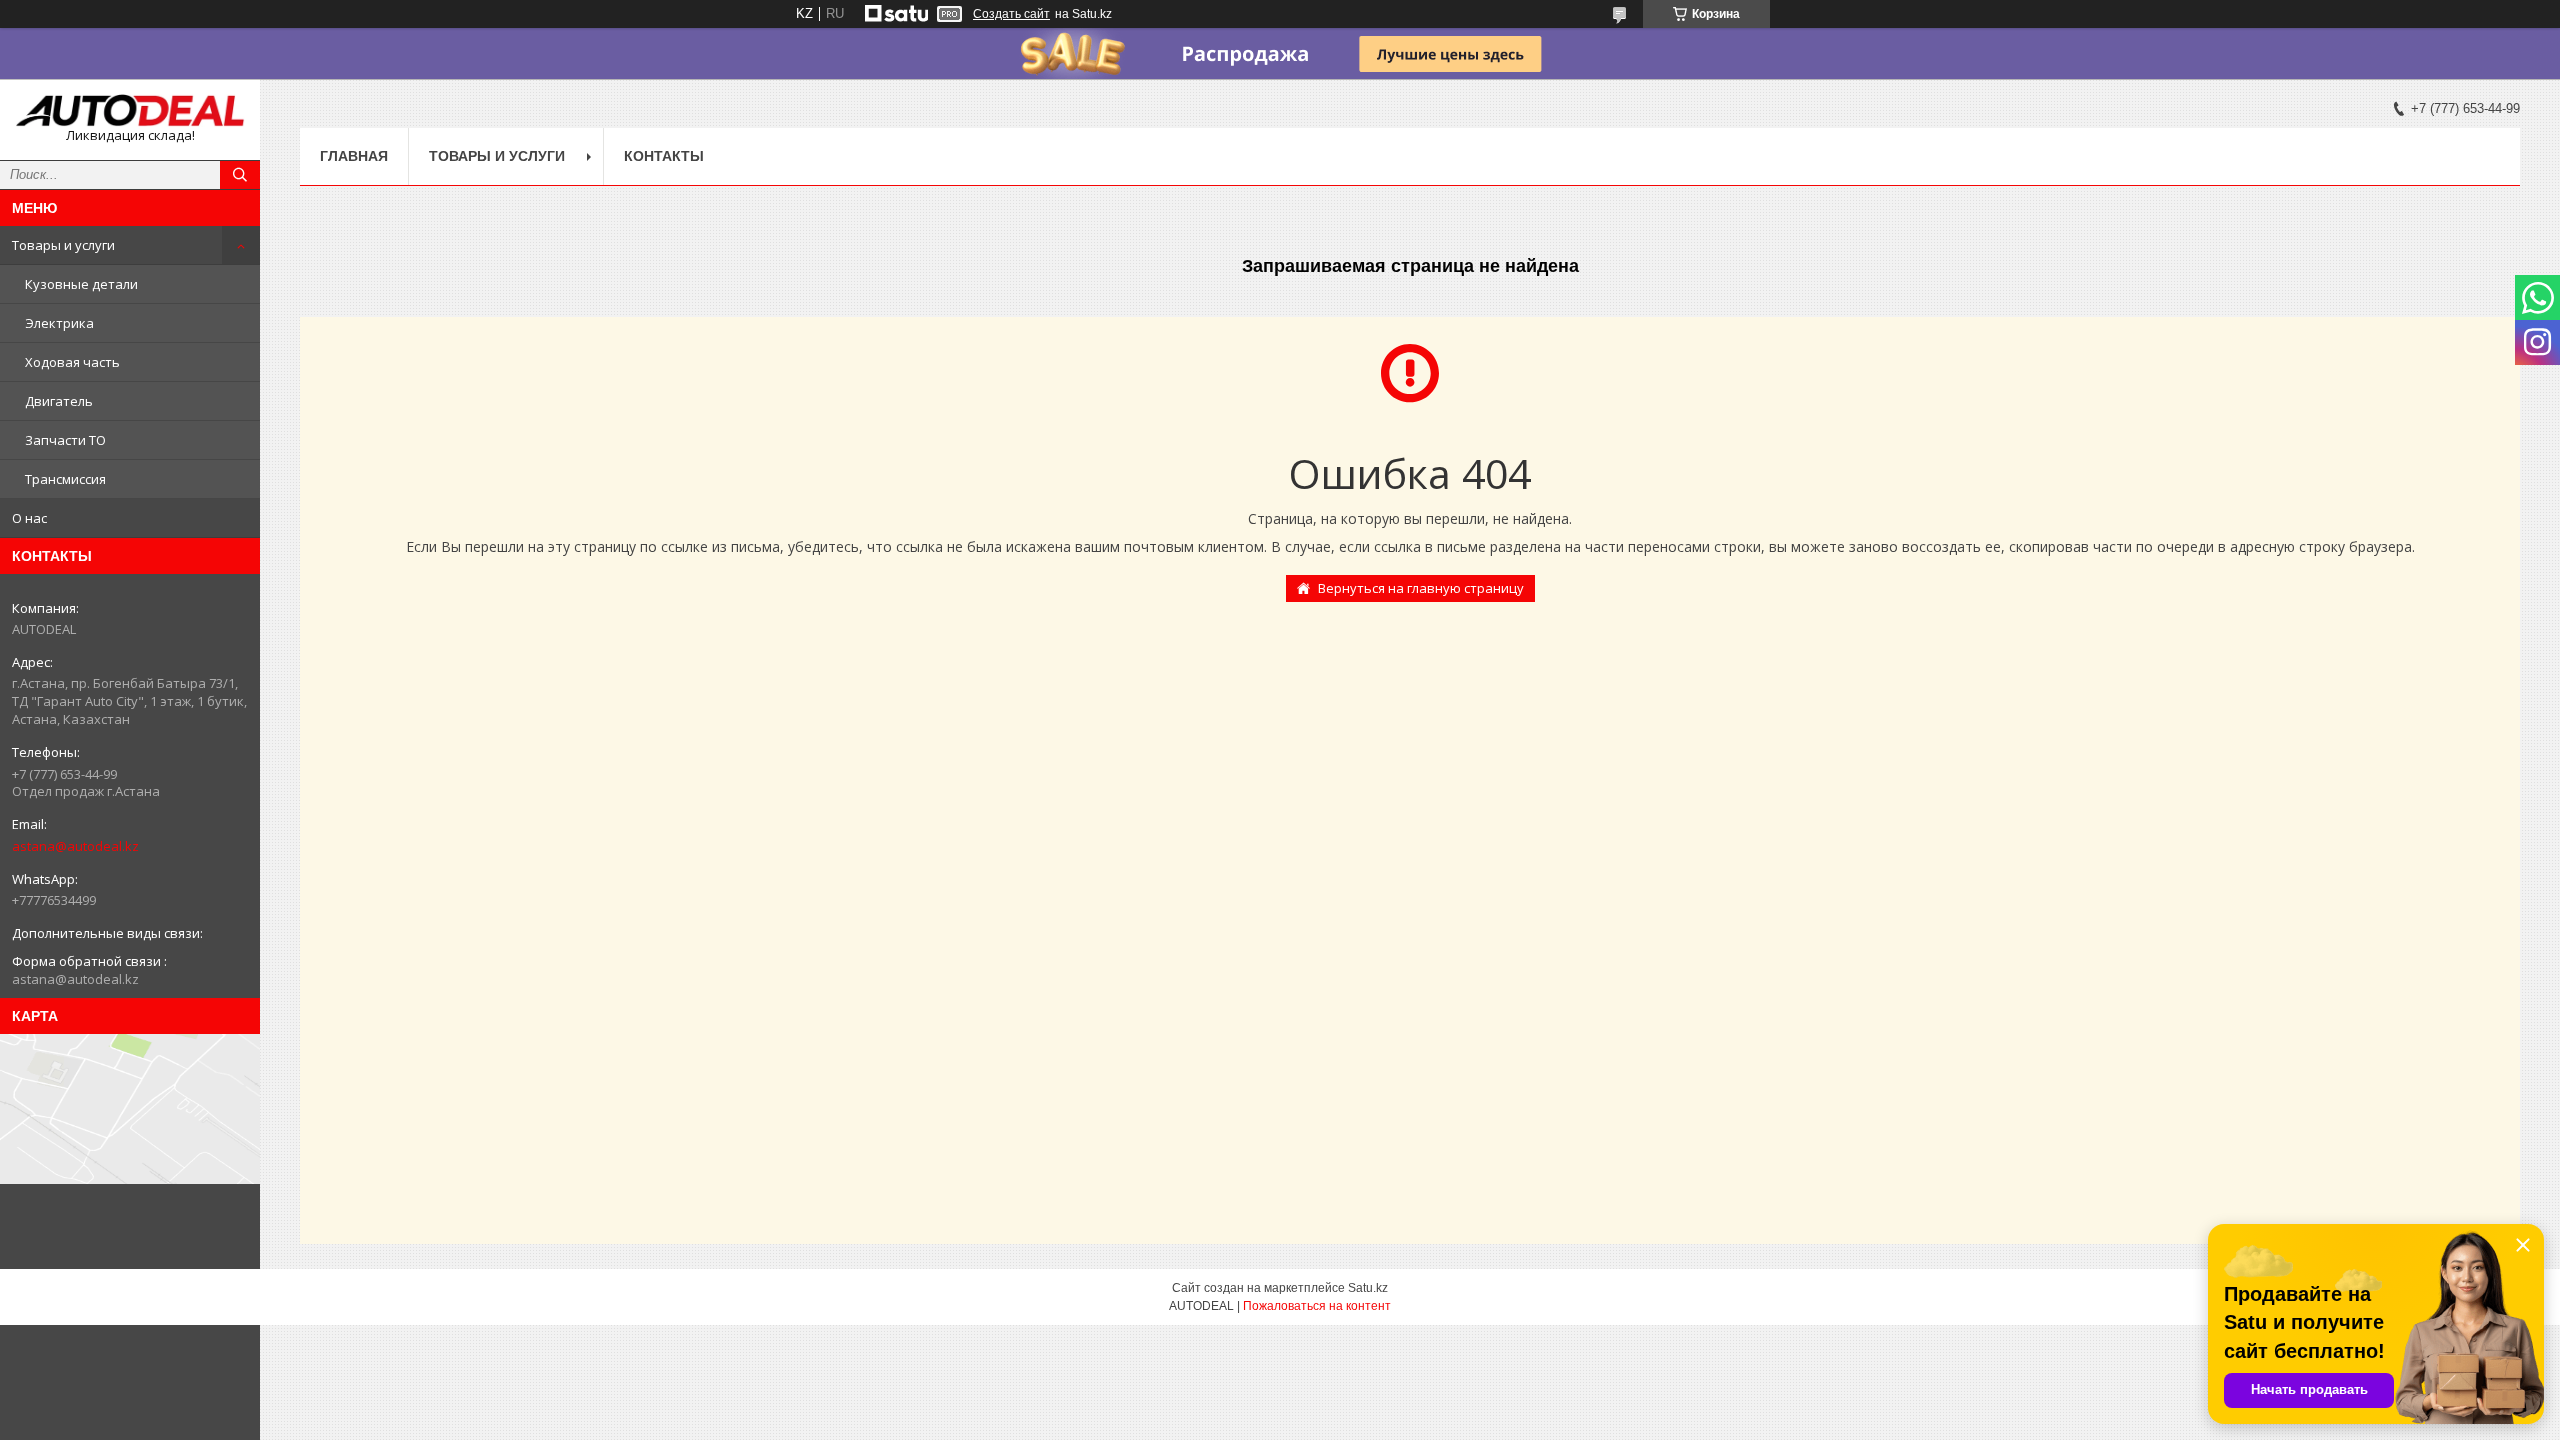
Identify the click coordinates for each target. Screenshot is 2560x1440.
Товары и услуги (63, 245)
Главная (354, 156)
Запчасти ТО (65, 440)
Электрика (59, 323)
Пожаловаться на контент (1317, 1306)
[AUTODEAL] (130, 110)
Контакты (664, 156)
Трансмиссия (65, 479)
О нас (29, 518)
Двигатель (59, 401)
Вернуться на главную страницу (1421, 588)
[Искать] (240, 175)
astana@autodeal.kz (75, 846)
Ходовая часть (72, 362)
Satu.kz (1368, 1288)
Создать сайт (1011, 14)
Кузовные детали (81, 284)
